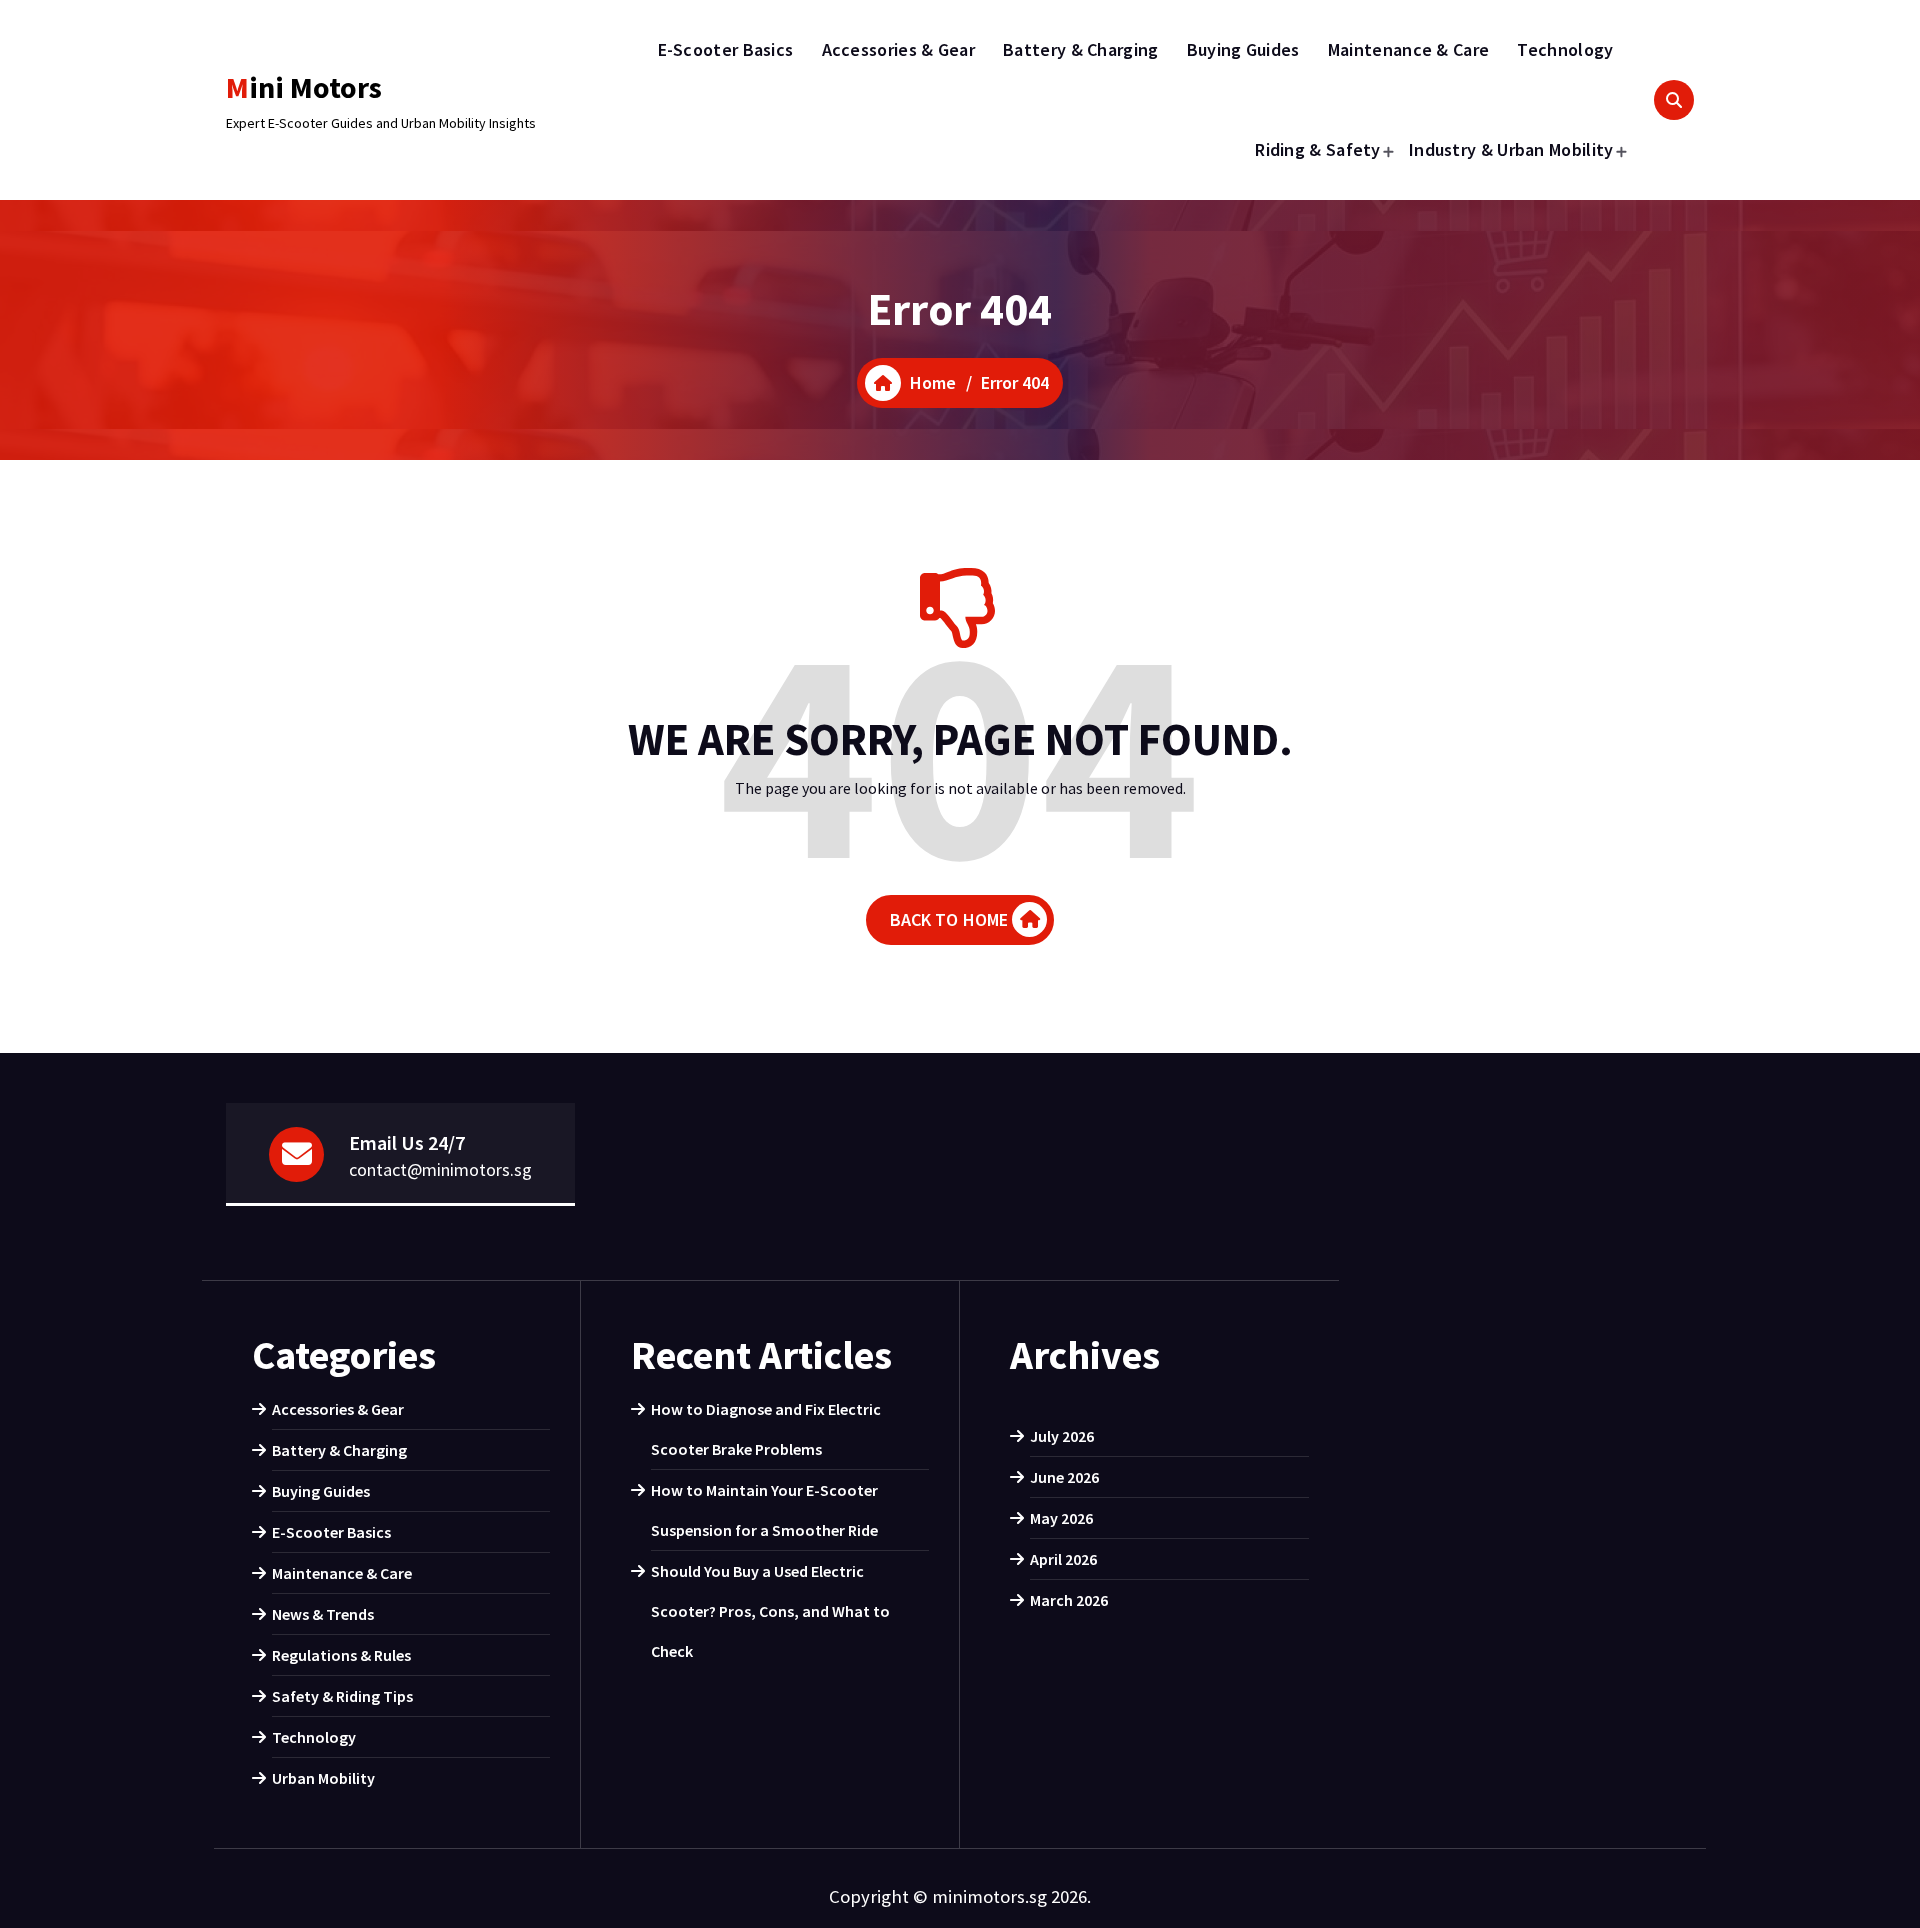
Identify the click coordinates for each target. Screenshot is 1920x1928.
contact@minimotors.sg (440, 1169)
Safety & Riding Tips (342, 1696)
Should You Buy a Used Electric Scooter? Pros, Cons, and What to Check (770, 1611)
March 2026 (1069, 1600)
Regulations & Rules (341, 1655)
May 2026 (1061, 1518)
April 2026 (1063, 1559)
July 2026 (1062, 1436)
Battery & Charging (1080, 49)
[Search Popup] (1674, 100)
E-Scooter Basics (726, 49)
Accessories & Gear (898, 49)
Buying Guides (1243, 49)
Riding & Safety (1318, 149)
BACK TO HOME (949, 919)
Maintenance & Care (1408, 49)
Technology (1565, 49)
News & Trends (323, 1614)
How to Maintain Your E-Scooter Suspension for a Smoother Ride (764, 1510)
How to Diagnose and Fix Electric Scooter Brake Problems (766, 1429)
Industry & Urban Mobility (1511, 149)
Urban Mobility (323, 1778)
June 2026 (1064, 1477)
